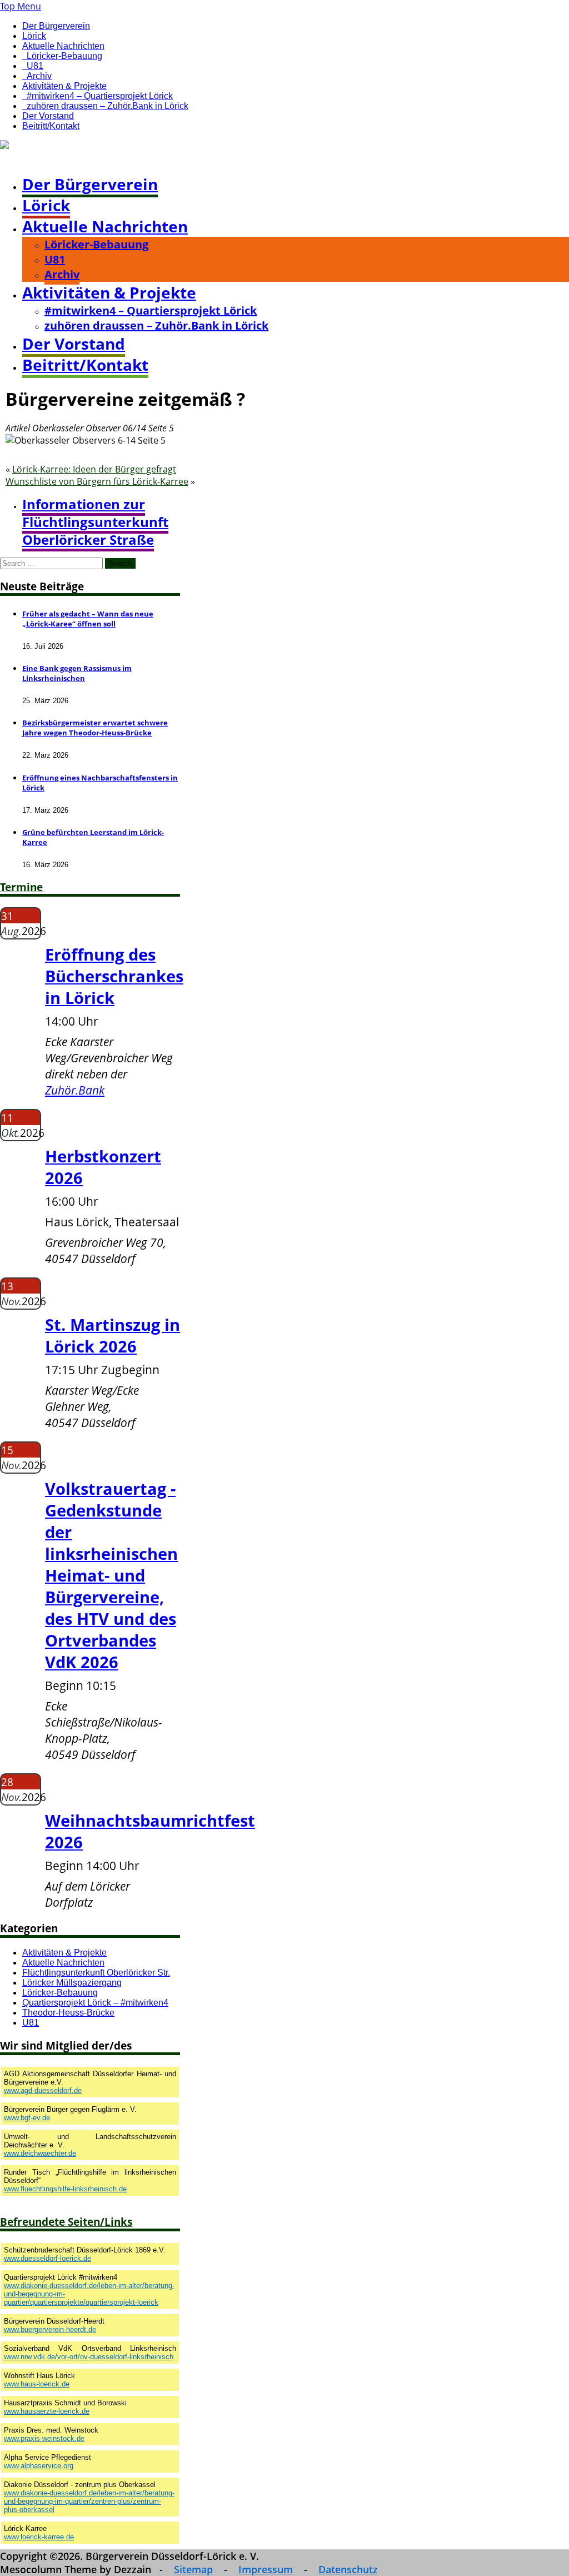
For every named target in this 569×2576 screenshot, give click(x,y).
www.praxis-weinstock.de (44, 2438)
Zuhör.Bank (75, 1090)
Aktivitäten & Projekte (64, 86)
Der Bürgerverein (56, 26)
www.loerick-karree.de (39, 2537)
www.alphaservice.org (39, 2466)
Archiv (39, 76)
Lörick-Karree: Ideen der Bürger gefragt (94, 469)
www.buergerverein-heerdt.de (50, 2329)
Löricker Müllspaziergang (72, 1983)
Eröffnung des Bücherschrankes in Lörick (114, 976)
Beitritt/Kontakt (51, 126)
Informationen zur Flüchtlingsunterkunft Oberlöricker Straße (95, 522)
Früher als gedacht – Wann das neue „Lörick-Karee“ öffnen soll (88, 619)
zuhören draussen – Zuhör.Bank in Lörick (108, 106)
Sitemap (193, 2569)
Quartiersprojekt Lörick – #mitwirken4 (95, 2003)
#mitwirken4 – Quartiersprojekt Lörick (100, 96)
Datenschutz (348, 2569)
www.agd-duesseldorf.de (43, 2090)
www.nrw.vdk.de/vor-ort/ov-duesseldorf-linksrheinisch (89, 2357)
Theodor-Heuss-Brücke (68, 2013)
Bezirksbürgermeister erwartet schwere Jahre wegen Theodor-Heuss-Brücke (95, 728)
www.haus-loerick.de (37, 2384)
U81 (35, 66)
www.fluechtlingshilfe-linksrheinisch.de (65, 2189)
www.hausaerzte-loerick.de (47, 2411)
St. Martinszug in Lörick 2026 (113, 1335)
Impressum (266, 2569)
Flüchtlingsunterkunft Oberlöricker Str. (96, 1973)
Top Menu (21, 6)
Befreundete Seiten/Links (66, 2222)
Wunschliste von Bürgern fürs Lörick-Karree (97, 481)
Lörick (34, 36)
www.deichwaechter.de (40, 2153)
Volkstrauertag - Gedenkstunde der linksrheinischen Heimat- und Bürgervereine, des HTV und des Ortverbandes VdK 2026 (111, 1575)
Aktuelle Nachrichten (63, 46)
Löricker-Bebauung (64, 56)
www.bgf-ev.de (27, 2118)
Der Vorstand (48, 116)
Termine (21, 887)
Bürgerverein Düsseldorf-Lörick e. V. (77, 158)
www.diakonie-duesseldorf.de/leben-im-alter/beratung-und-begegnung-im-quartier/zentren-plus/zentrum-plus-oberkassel (89, 2501)
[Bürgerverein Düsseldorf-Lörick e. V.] (80, 146)
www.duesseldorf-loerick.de (48, 2258)
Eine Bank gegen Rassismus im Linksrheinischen (77, 673)
